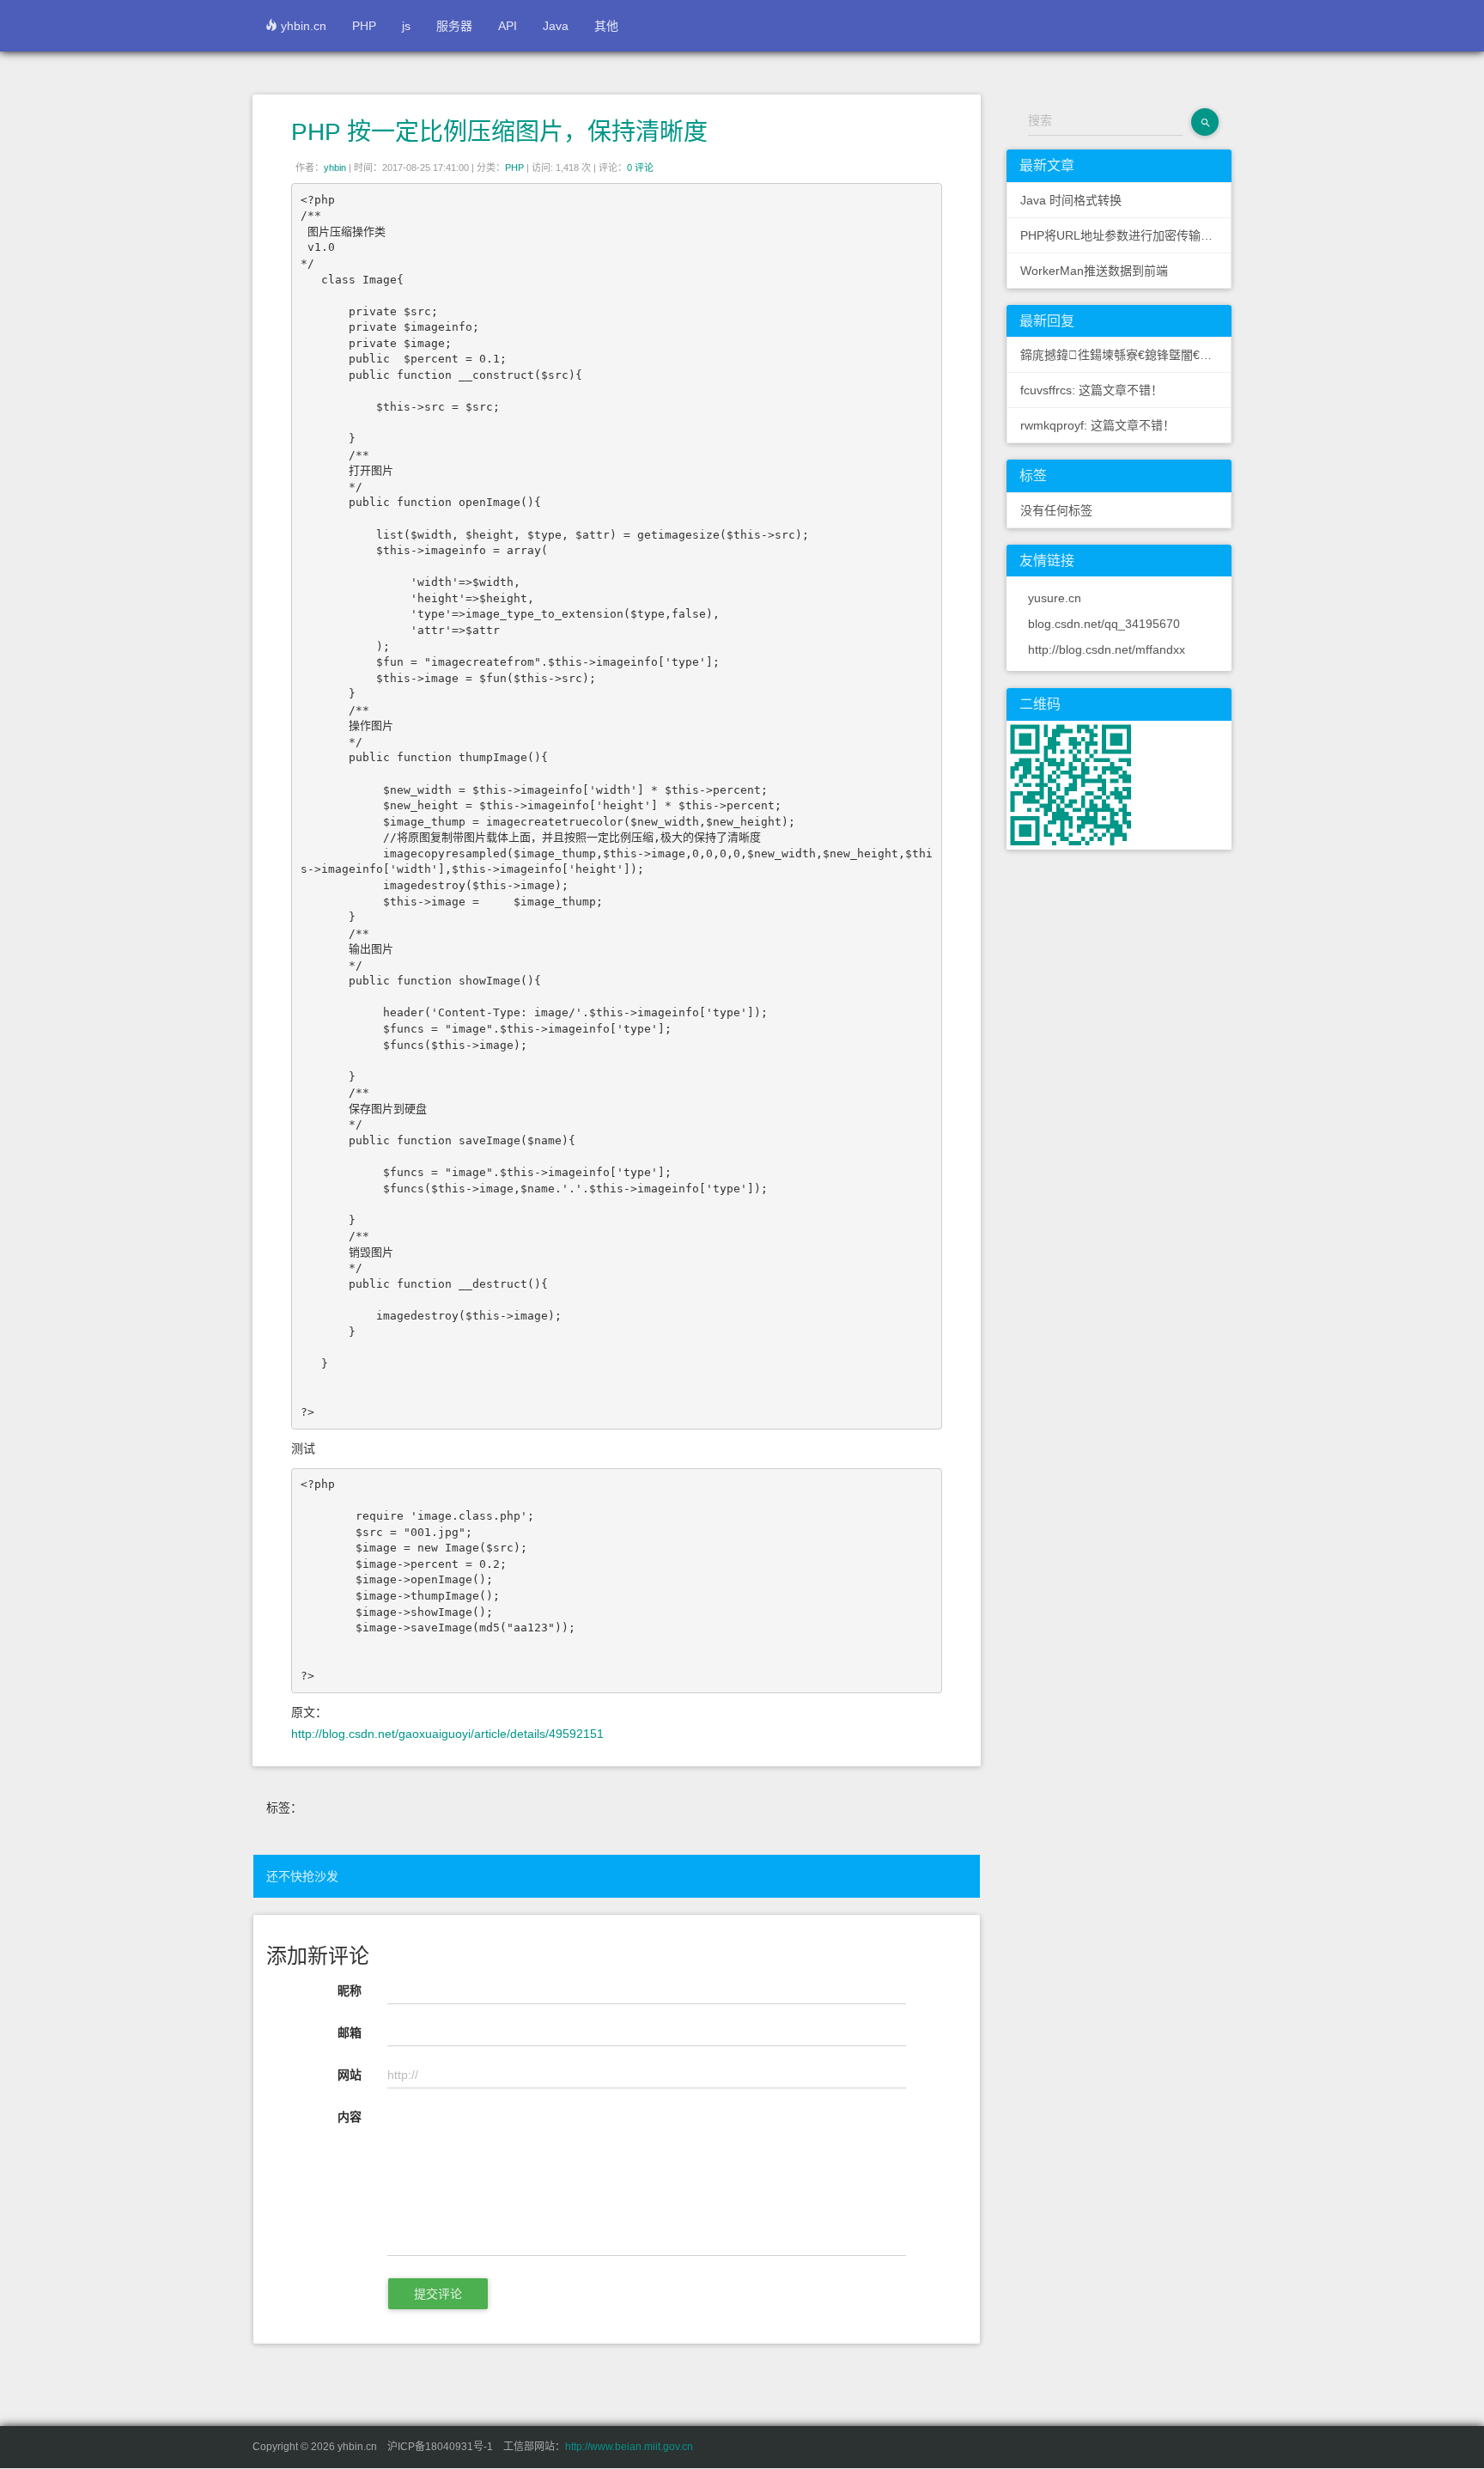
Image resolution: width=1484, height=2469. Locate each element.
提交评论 (438, 2294)
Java (556, 26)
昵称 (350, 1990)
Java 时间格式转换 (1071, 200)
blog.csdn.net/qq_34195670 (1104, 624)
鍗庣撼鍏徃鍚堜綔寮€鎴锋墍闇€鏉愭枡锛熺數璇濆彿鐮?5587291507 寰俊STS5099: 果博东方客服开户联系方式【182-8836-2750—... (1126, 355)
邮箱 (350, 2033)
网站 (350, 2075)
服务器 (454, 26)
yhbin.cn (302, 26)
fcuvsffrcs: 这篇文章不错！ (1092, 390)
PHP (364, 26)
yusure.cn (1055, 598)
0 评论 (640, 168)
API (508, 26)
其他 (606, 26)
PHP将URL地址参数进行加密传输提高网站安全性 (1126, 235)
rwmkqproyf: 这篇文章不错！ (1098, 425)
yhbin (335, 168)
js (406, 26)
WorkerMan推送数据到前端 (1094, 271)
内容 (350, 2117)
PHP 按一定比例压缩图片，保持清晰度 (499, 132)
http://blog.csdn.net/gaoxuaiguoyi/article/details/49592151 (447, 1734)
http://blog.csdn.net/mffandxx (1107, 649)
